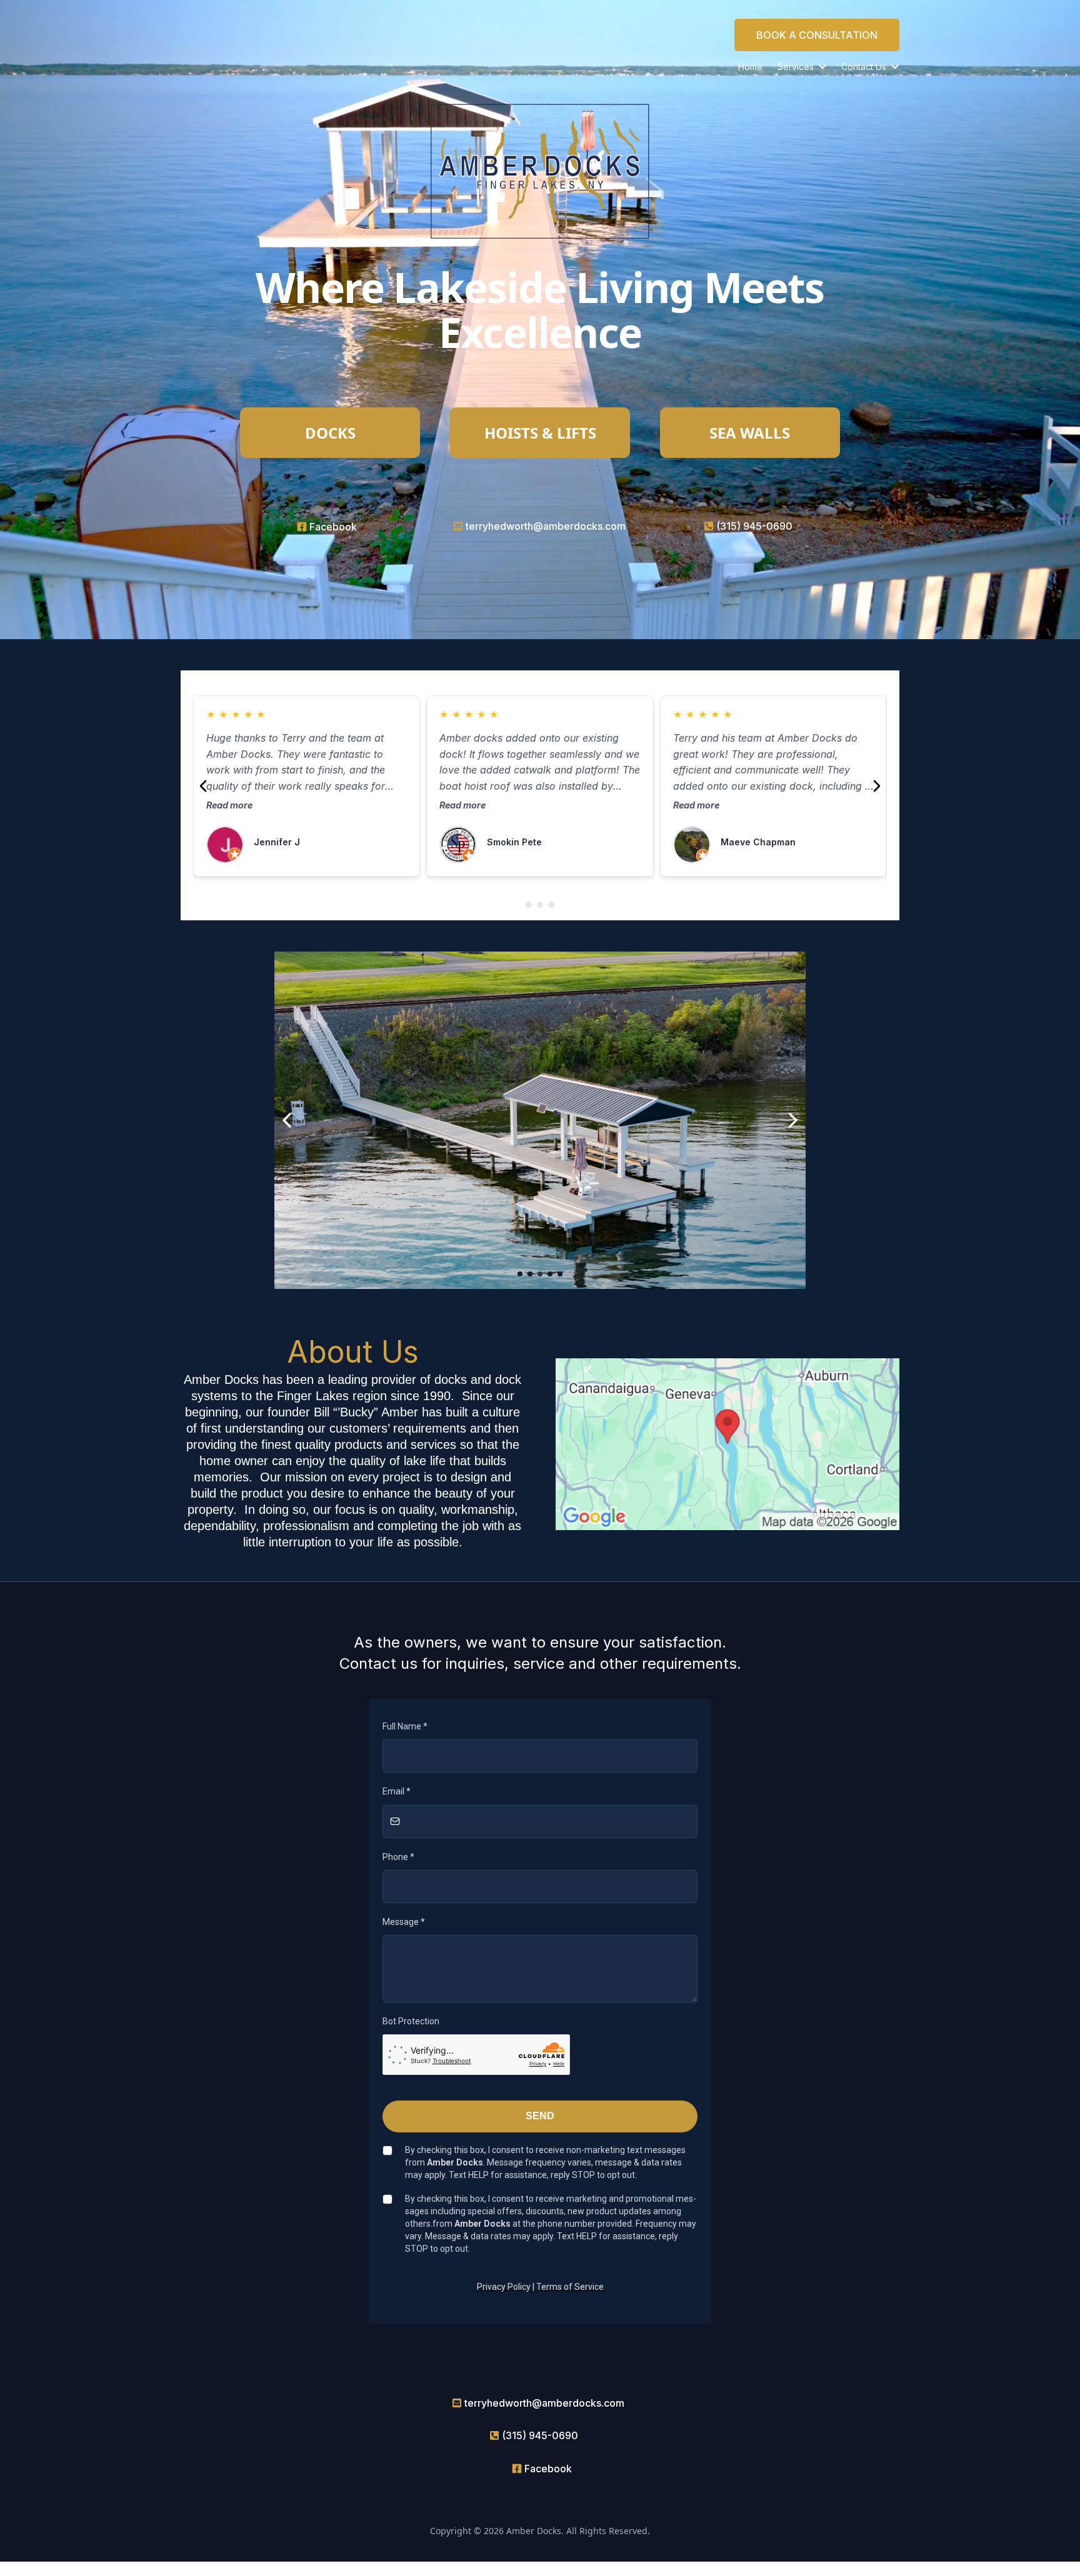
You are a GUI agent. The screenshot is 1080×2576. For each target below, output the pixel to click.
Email (397, 1791)
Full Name (405, 1726)
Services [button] (797, 67)
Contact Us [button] (865, 67)
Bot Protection (411, 2021)
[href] (727, 1444)
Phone (398, 1857)
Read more (229, 805)
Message (404, 1922)
